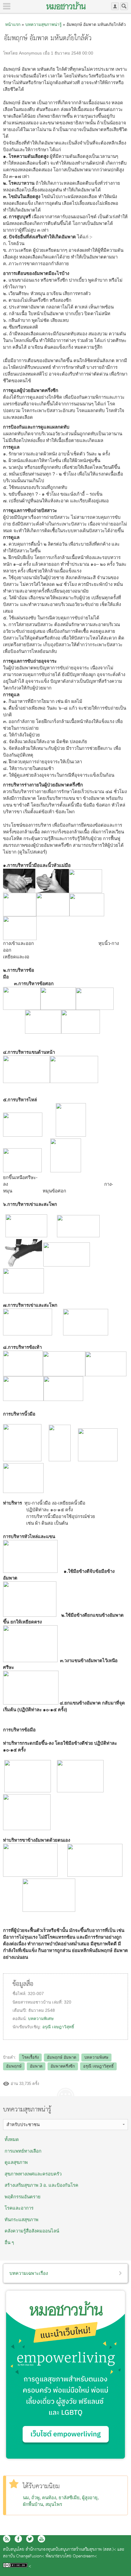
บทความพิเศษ (41, 2019)
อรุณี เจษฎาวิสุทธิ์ (58, 2027)
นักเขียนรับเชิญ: (27, 2027)
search (124, 6)
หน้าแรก (13, 24)
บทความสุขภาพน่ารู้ (43, 24)
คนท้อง (49, 2498)
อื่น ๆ (9, 2242)
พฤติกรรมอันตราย (23, 2197)
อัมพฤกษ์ (14, 2066)
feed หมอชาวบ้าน (7, 2539)
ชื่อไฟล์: (20, 1994)
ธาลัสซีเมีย (69, 2498)
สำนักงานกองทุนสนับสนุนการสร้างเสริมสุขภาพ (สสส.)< (71, 2550)
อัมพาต (36, 2066)
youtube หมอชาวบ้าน (41, 2539)
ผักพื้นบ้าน (33, 2504)
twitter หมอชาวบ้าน (30, 2539)
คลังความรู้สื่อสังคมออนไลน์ (32, 2231)
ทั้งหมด (12, 2139)
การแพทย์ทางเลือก (23, 2151)
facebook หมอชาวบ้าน (18, 2539)
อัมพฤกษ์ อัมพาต (62, 2057)
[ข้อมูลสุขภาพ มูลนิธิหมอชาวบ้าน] (66, 5)
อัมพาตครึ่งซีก (63, 2066)
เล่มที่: (58, 2002)
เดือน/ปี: (20, 2010)
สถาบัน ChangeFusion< (24, 2556)
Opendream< (85, 2556)
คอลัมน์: (20, 2019)
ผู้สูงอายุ (90, 2498)
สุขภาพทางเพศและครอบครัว (33, 2174)
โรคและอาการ (19, 2208)
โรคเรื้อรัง (30, 2057)
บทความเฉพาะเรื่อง (29, 2273)
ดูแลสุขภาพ (16, 2162)
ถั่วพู (35, 2498)
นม (26, 2498)
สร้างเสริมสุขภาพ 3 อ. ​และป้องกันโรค (41, 2185)
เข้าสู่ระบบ (115, 6)
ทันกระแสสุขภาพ (21, 2220)
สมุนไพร (54, 2504)
